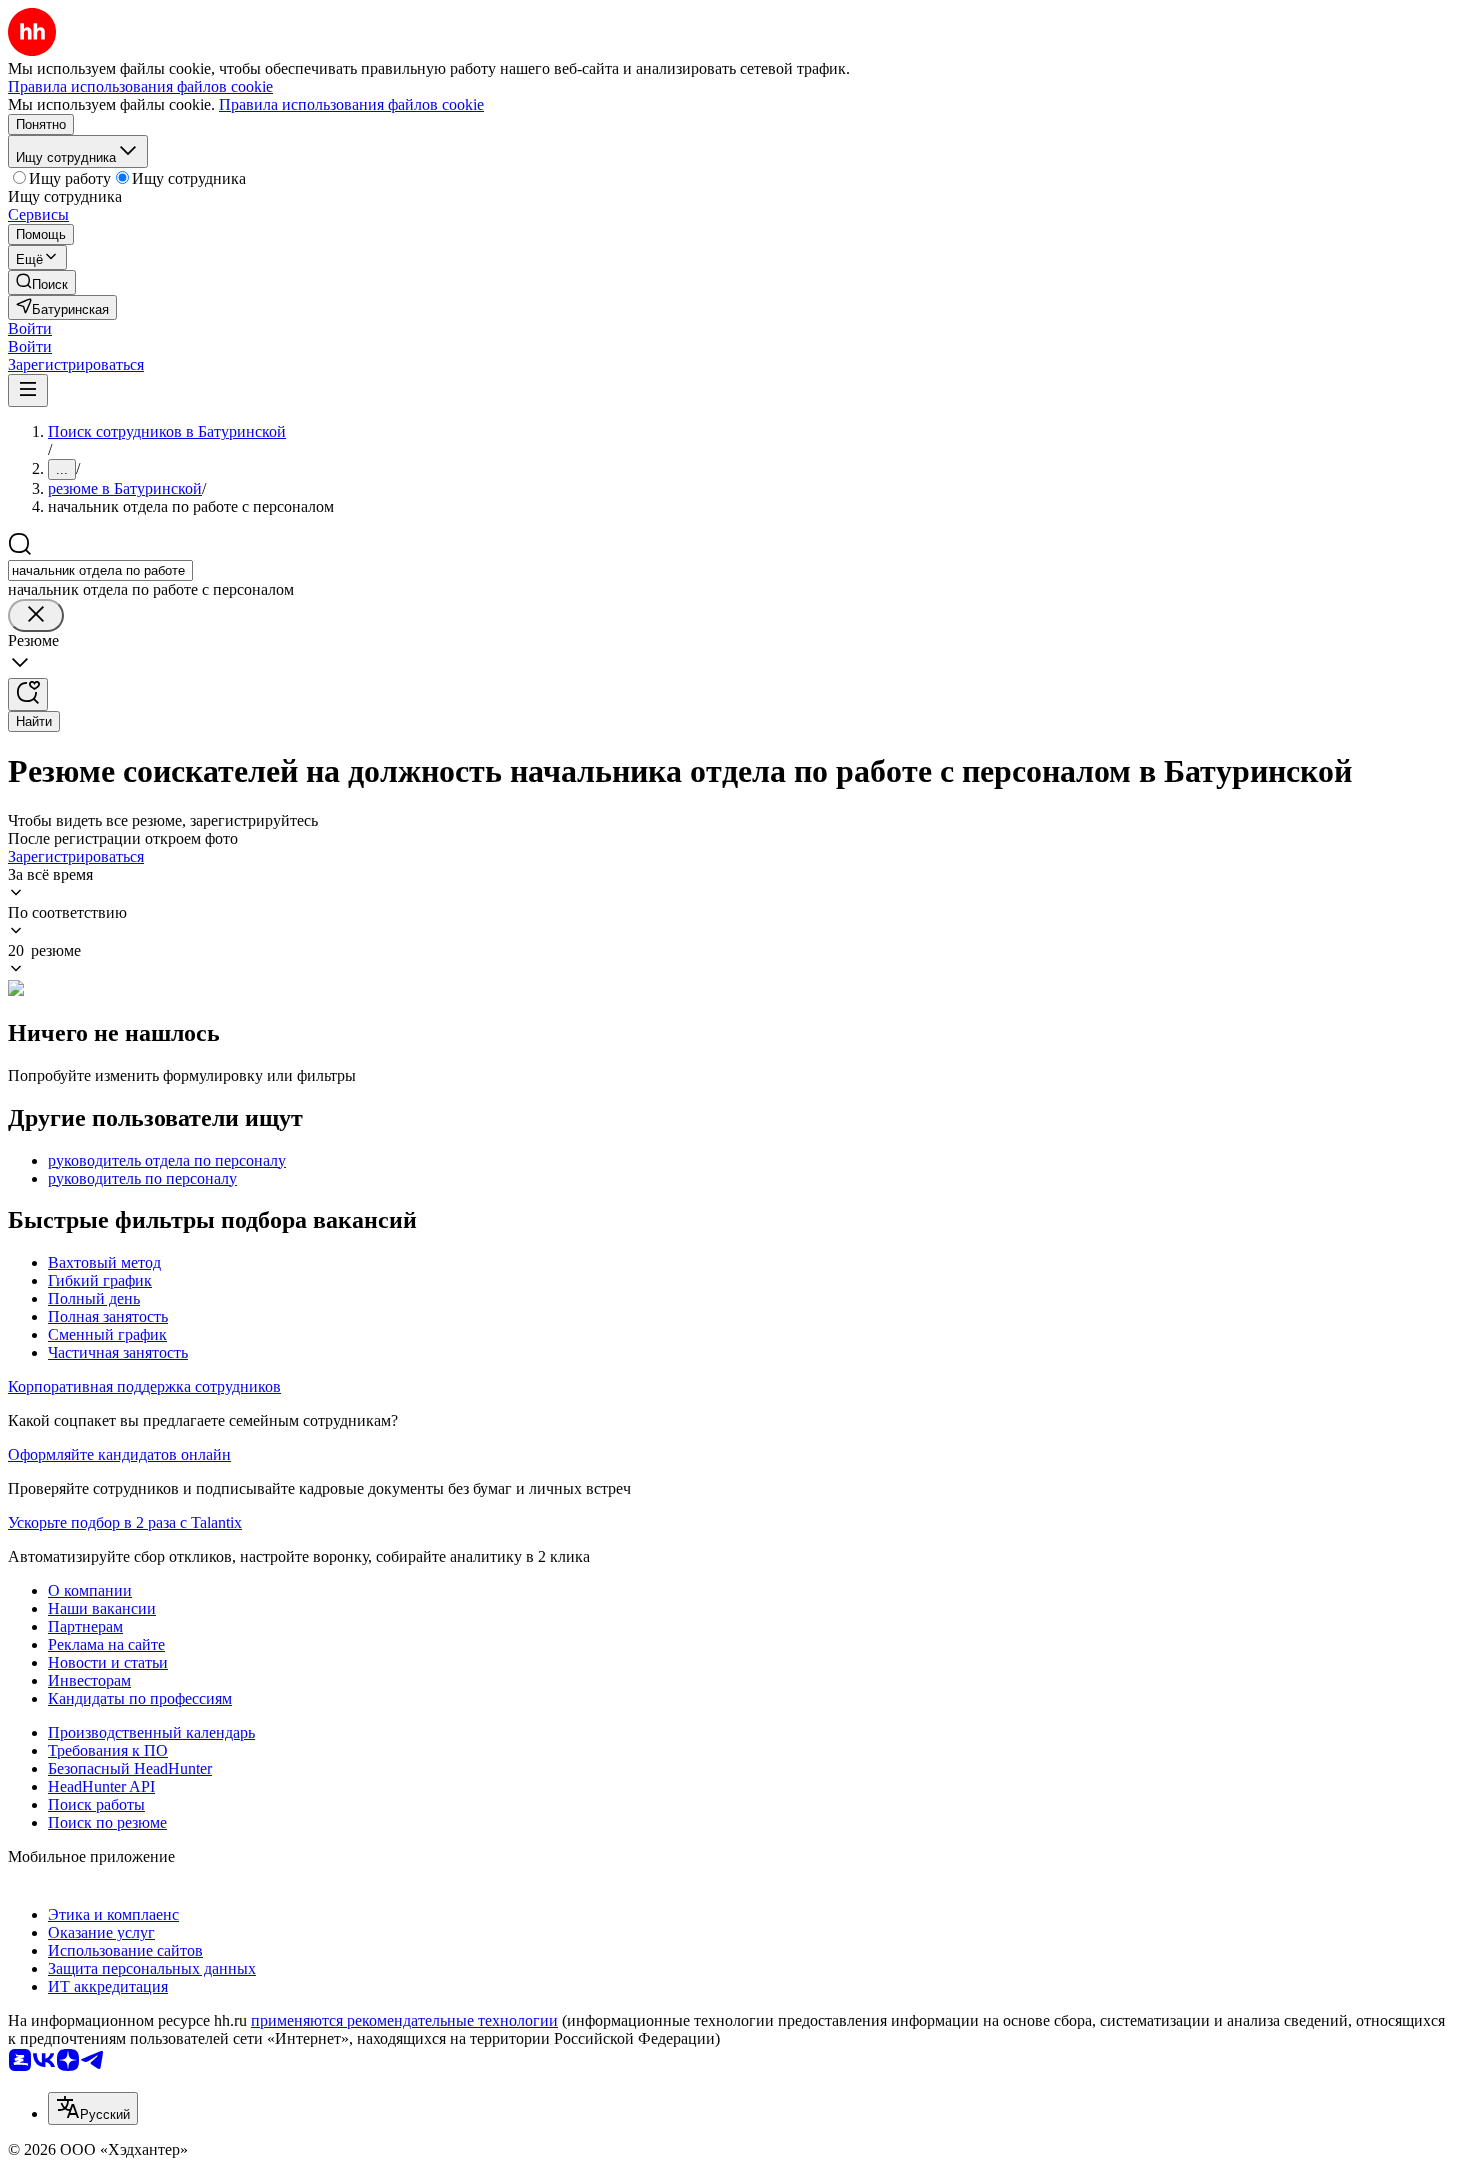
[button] (30, 328)
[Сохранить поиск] (28, 694)
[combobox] (100, 570)
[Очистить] (36, 615)
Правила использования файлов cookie (351, 104)
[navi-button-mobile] (28, 390)
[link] (42, 282)
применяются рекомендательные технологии (404, 2020)
